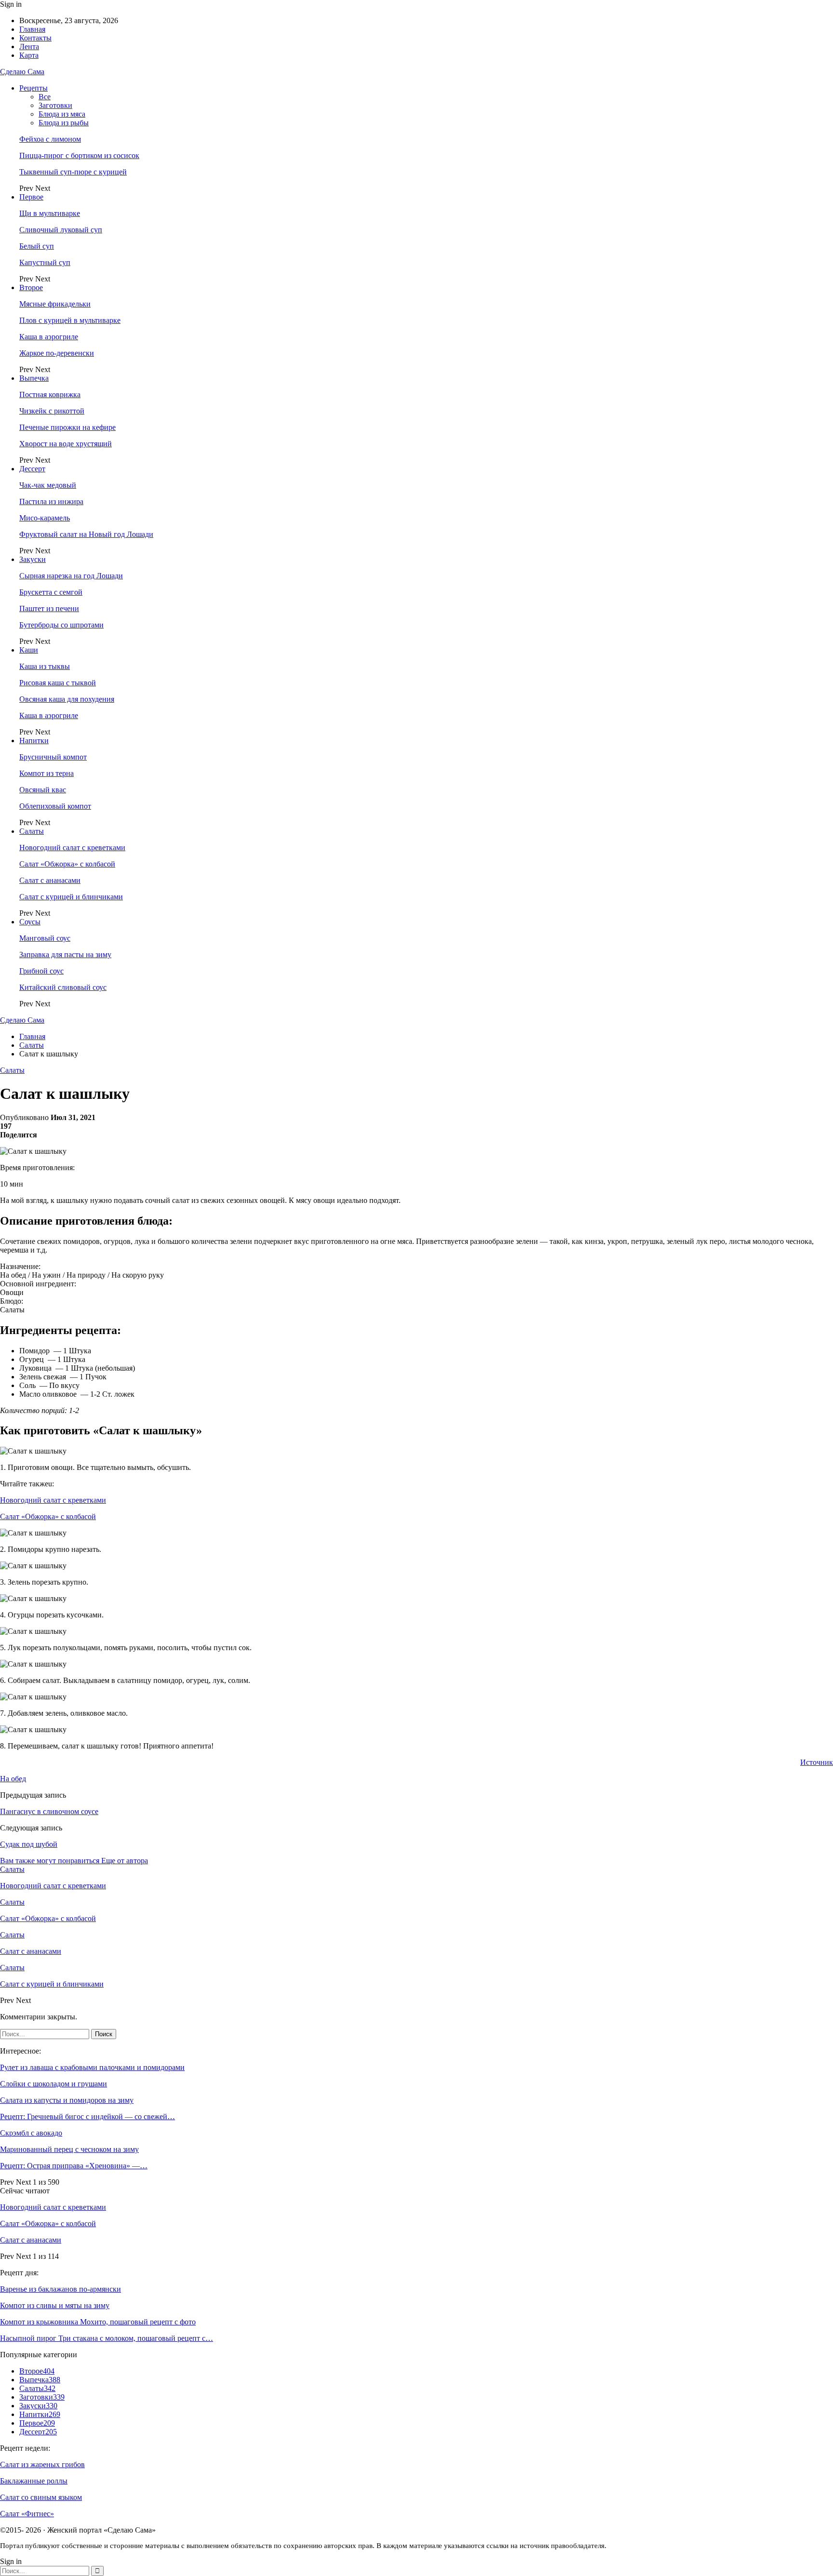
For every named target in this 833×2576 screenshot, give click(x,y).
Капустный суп (45, 262)
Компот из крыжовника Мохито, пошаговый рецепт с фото (98, 2322)
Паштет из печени (49, 608)
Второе (31, 287)
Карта (29, 55)
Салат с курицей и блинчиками (71, 897)
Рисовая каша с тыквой (58, 683)
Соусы (30, 922)
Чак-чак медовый (48, 485)
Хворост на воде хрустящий (66, 444)
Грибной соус (41, 971)
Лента (29, 47)
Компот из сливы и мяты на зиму (55, 2305)
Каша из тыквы (45, 666)
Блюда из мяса (62, 114)
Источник (817, 1762)
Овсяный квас (43, 790)
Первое (31, 197)
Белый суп (37, 246)
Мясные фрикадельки (55, 304)
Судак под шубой (29, 1844)
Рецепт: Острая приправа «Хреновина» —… (74, 2166)
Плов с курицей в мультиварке (70, 320)
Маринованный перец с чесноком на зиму (69, 2149)
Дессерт (32, 469)
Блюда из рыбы (64, 123)
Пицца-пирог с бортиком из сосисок (79, 155)
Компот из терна (47, 773)
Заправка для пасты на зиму (65, 954)
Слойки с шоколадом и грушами (54, 2084)
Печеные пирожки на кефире (67, 427)
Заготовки (55, 105)
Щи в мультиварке (50, 213)
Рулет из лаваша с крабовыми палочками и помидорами (92, 2067)
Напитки (34, 741)
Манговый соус (45, 938)
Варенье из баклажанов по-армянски (60, 2289)
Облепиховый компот (55, 806)
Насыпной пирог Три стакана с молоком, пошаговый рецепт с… (107, 2338)
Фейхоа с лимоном (50, 139)
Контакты (35, 38)
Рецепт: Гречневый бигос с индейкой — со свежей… (87, 2116)
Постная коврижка (50, 394)
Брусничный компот (53, 757)
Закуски (33, 559)
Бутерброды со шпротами (61, 625)
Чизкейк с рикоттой (52, 411)
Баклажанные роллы (34, 2481)
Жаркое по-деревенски (57, 353)
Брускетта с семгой (51, 592)
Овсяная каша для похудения (67, 699)
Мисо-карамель (45, 518)
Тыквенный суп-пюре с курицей (73, 172)
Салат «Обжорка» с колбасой (67, 864)
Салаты (32, 831)
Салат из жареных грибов (42, 2464)
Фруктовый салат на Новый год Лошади (86, 534)
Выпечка (34, 378)
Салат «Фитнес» (27, 2514)
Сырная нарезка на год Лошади (71, 576)
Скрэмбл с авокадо (31, 2133)
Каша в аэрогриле (49, 337)
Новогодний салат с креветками (72, 848)
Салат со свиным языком (41, 2497)
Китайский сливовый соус (63, 987)
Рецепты (34, 88)
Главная (32, 29)
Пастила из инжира (51, 501)
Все (45, 97)
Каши (29, 650)
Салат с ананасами (50, 880)
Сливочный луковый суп (61, 230)
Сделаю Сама (22, 72)
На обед (13, 1779)
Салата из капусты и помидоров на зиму (67, 2100)
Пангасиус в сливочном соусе (49, 1811)
